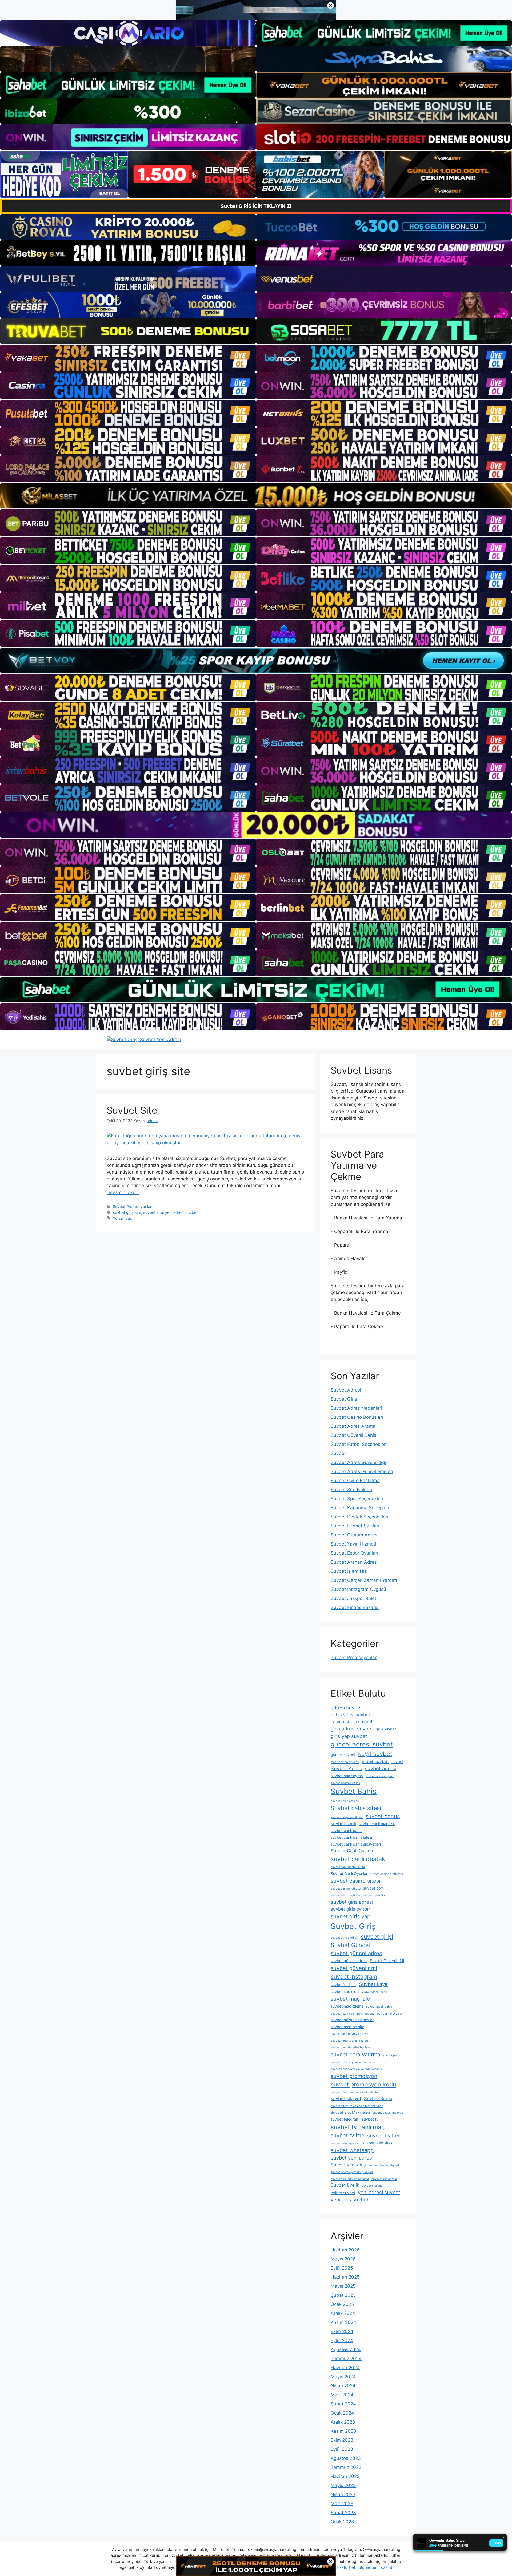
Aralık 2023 (343, 2422)
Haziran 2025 (345, 2277)
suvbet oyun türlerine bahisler (351, 2047)
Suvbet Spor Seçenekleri (357, 1499)
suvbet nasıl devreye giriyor (350, 2034)
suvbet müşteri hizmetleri (353, 2020)
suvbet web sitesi (378, 2143)
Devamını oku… (123, 1192)
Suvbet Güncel (350, 1945)
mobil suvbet (375, 1761)
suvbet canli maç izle (377, 1824)
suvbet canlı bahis (346, 1831)
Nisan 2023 (343, 2494)
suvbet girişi (377, 1936)
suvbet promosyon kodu (363, 2084)
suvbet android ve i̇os (345, 1783)
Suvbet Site (132, 1110)
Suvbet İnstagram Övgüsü (358, 1589)
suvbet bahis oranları (345, 1801)
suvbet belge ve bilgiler (347, 1817)
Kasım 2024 (343, 2322)
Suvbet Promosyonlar (132, 1206)
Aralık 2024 (343, 2313)
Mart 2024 (342, 2395)
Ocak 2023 (342, 2522)
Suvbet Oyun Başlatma (355, 1481)
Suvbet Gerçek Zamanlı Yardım (364, 1580)
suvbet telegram (345, 2119)
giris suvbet (386, 1729)
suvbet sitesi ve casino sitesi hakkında (357, 2106)
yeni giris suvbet (350, 2199)
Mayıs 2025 (343, 2286)
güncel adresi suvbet (362, 1744)
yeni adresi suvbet (181, 1212)
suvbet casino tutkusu (346, 1889)
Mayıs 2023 (343, 2485)
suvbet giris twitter (350, 1909)
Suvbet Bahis (354, 1791)
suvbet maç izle (350, 1999)
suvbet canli (343, 1823)
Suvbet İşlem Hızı (349, 1571)
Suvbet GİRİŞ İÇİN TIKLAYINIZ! (256, 206)
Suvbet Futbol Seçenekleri (359, 1444)
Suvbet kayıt (373, 1984)
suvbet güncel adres (356, 1953)
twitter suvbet (343, 2193)
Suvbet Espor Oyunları (354, 1553)
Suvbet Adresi (346, 1390)
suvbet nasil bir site (347, 2027)
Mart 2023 (342, 2504)
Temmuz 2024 (346, 2359)
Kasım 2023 (343, 2431)
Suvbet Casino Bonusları (357, 1417)
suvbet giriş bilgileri (344, 1938)
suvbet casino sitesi (355, 1881)
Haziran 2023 (345, 2476)
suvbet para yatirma (355, 2055)
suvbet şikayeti (372, 2186)
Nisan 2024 (343, 2386)
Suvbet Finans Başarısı (355, 1607)
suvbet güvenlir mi (354, 1968)
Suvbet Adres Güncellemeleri (362, 1471)
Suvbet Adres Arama (353, 1426)
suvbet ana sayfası (347, 1776)
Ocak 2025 (342, 2304)
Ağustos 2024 (346, 2349)
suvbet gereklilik (374, 1896)
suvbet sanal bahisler (364, 2092)
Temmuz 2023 (346, 2467)
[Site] (128, 358)
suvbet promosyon (354, 2076)
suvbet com (373, 1888)
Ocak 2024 (342, 2413)
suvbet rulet (339, 2092)
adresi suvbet (346, 1708)
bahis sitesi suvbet (350, 1715)
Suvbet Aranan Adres (354, 1562)
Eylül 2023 (342, 2449)
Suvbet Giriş (344, 1399)
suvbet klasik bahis (375, 1992)
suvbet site (153, 1212)
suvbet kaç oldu (345, 1991)
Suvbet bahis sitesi (356, 1808)
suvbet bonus (383, 1816)
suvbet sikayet (346, 2098)
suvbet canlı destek (358, 1859)
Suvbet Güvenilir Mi (387, 1961)
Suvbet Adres (346, 1768)
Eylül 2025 (342, 2268)
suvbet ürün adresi (384, 2179)
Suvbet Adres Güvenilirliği (358, 1462)
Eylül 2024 (342, 2340)
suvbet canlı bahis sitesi (351, 1837)
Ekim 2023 (342, 2440)
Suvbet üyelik (345, 2185)
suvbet (397, 1762)
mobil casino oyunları (345, 1762)
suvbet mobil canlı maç (346, 2014)
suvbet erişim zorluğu (345, 1896)
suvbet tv (370, 2119)
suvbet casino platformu (387, 1874)
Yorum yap (123, 1218)
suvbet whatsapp (352, 2150)
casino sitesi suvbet (352, 1722)
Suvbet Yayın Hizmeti (353, 1544)
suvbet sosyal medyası (388, 2113)
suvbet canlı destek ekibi (348, 1867)
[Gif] (256, 496)
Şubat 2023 (343, 2513)
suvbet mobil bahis (379, 2007)
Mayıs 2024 (343, 2377)
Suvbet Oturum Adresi (355, 1535)
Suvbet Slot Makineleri (350, 2112)
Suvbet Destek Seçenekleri (359, 1517)
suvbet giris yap (351, 1916)
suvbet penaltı (393, 2055)
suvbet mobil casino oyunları (384, 2014)
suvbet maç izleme (347, 2006)
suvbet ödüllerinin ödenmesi (350, 2179)
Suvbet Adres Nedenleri (356, 1408)
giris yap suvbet (349, 1736)
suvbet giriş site (127, 1212)
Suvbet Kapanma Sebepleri (360, 1508)
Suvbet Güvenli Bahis (353, 1435)
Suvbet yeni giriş (348, 2165)
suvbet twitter (384, 2136)
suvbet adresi (381, 1768)
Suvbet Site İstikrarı (351, 1490)
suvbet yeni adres (351, 2158)
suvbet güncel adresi (349, 1961)
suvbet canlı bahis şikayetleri (356, 1844)
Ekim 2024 (342, 2331)
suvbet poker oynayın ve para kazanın (356, 2069)
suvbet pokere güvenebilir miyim (353, 2062)
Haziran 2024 (345, 2368)
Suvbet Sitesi (378, 2098)
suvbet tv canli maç (358, 2127)
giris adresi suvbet (352, 1729)
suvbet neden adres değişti (349, 2041)
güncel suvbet (343, 1754)
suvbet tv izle (348, 2136)
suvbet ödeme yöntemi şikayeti (352, 2172)
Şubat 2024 (343, 2404)
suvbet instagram (354, 1976)
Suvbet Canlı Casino (352, 1851)
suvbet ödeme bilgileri (384, 2165)
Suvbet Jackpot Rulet (353, 1598)
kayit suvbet (375, 1754)
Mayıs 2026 (343, 2259)
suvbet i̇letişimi (343, 1985)
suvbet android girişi (380, 1776)
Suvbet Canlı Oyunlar (349, 1873)
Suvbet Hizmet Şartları (355, 1526)
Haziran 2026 (345, 2250)
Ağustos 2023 (346, 2458)
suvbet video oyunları (345, 2143)
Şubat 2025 (343, 2295)
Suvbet (338, 1453)
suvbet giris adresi (352, 1902)
